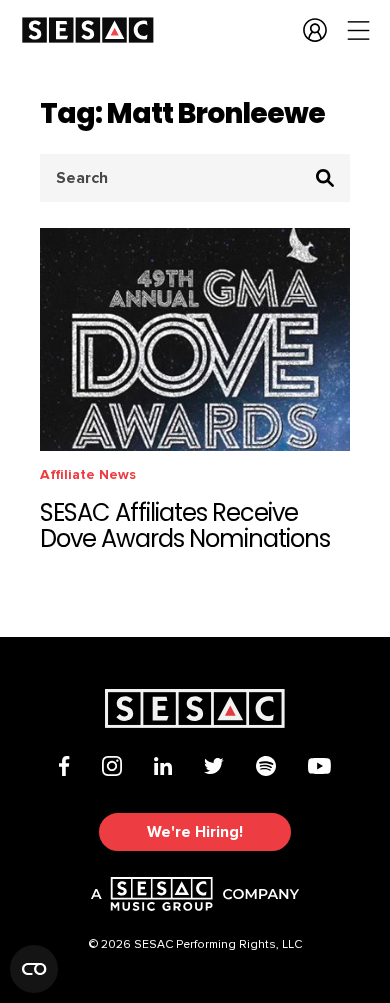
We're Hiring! (195, 832)
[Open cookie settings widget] (34, 969)
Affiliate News (88, 474)
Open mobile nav (358, 30)
